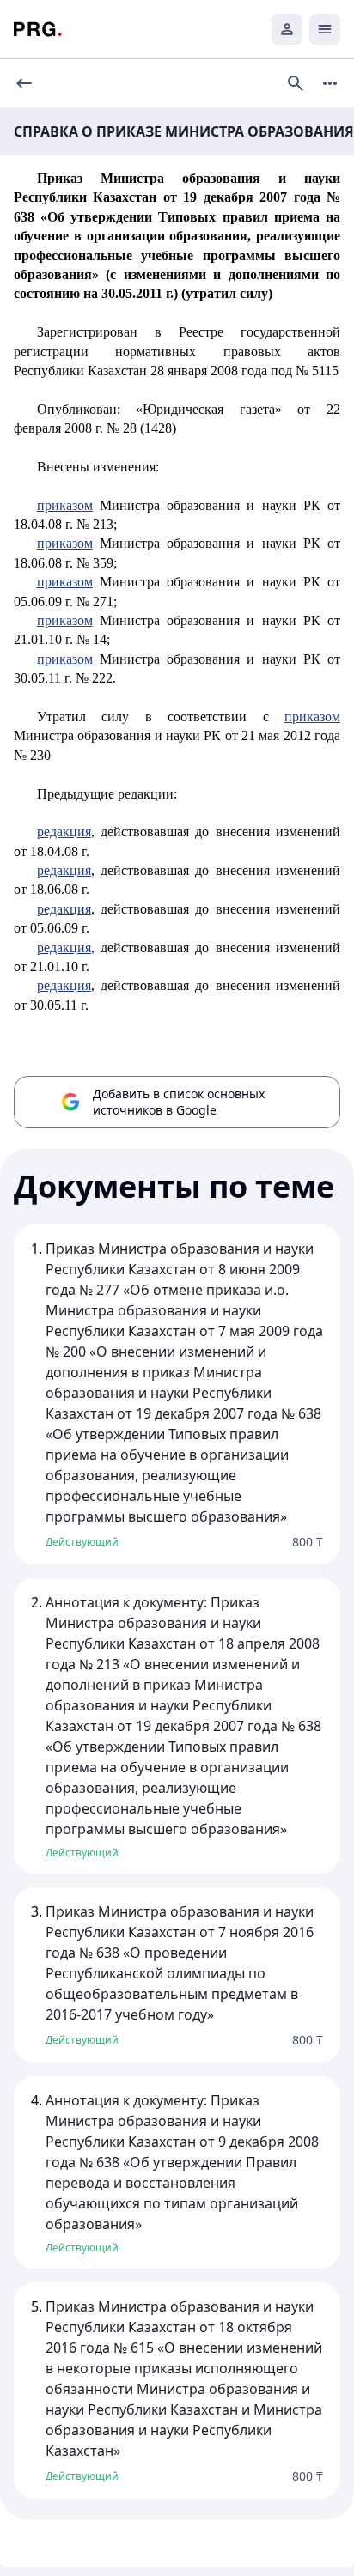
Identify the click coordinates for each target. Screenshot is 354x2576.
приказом (65, 505)
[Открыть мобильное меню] (325, 29)
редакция (64, 832)
